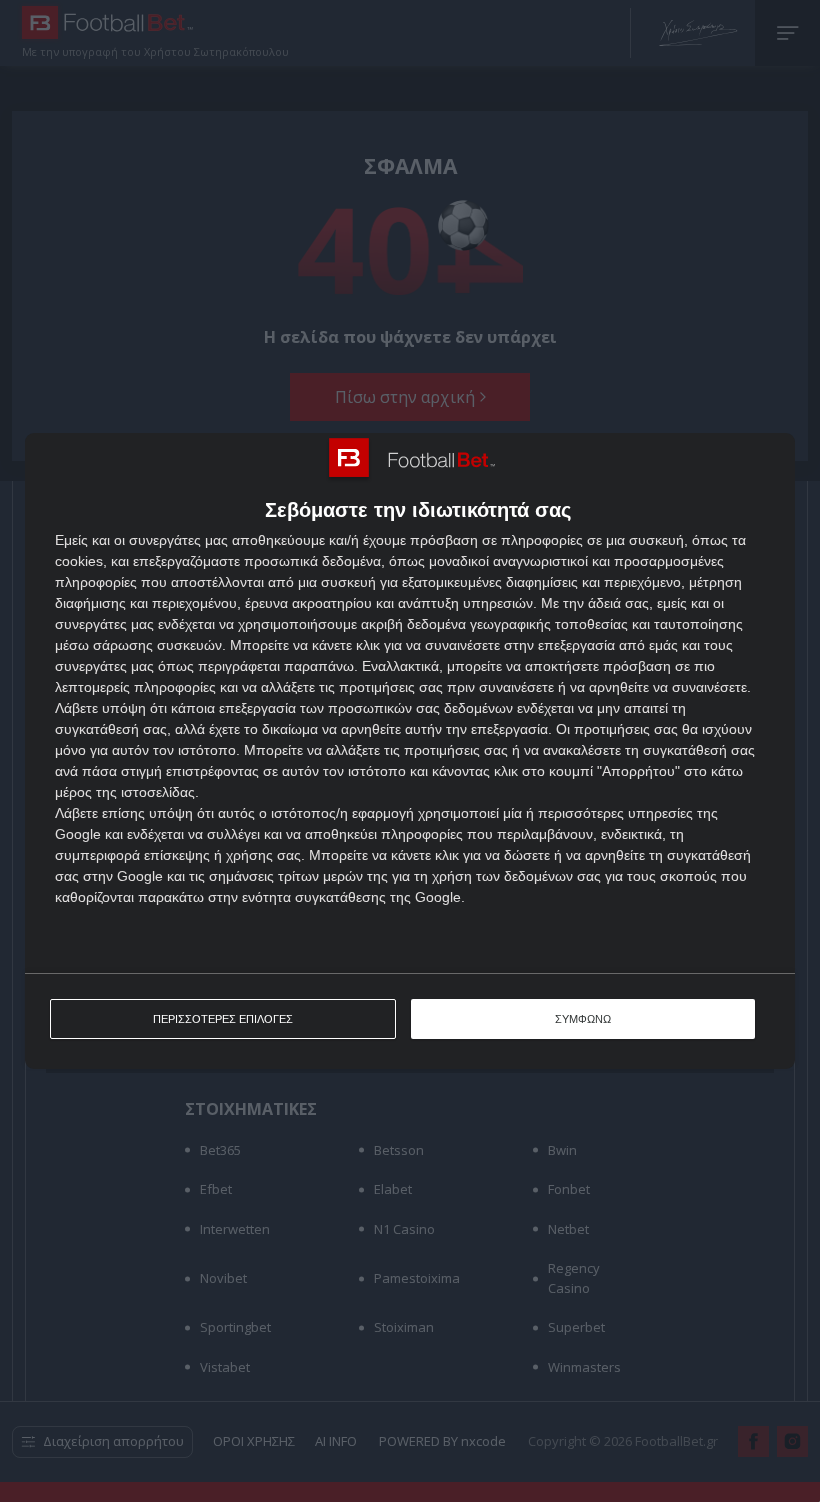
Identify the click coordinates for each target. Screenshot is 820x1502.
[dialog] (410, 751)
